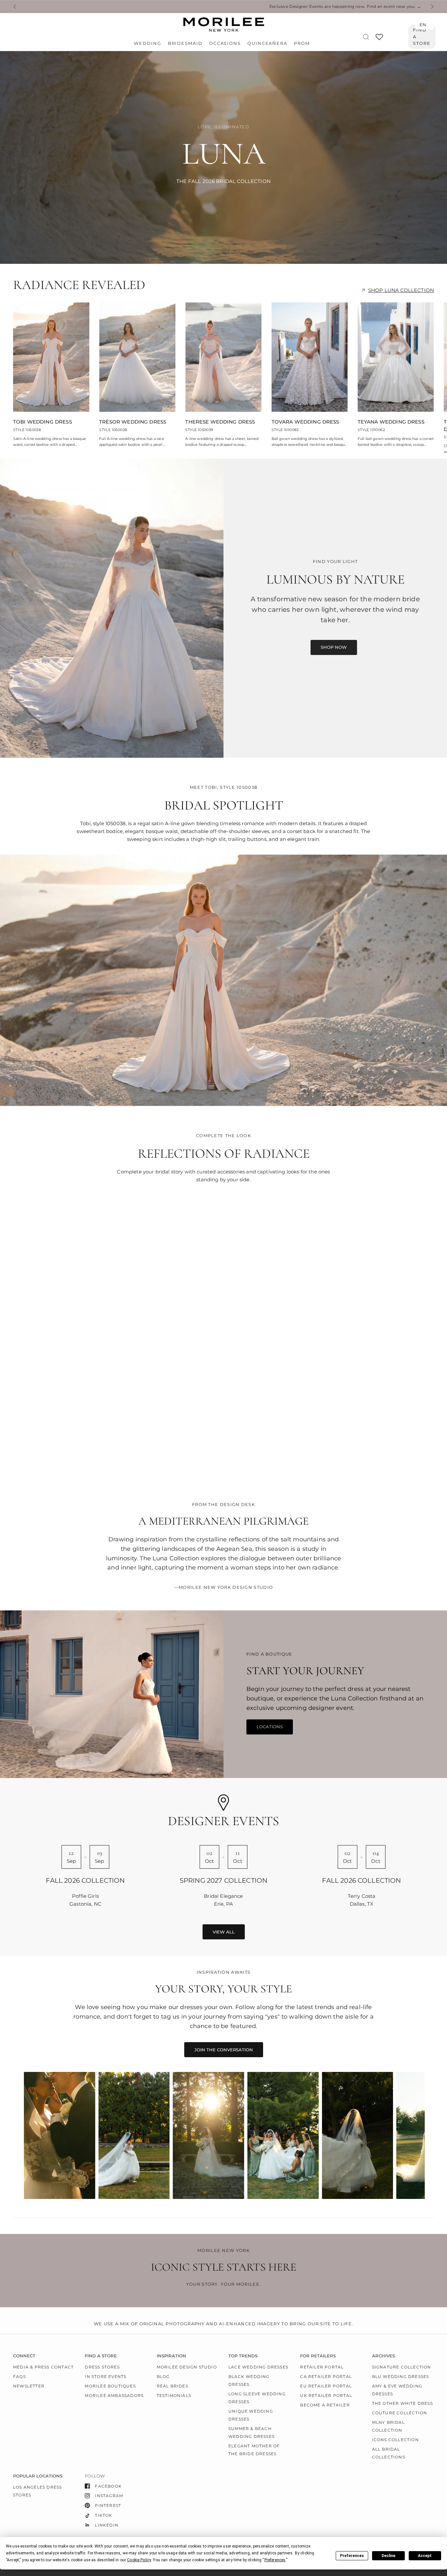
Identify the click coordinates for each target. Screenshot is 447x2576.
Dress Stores (102, 2367)
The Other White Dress (402, 2403)
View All (224, 1932)
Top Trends (243, 2356)
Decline (388, 2556)
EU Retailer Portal (326, 2386)
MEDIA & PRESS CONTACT (43, 2367)
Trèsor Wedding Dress (133, 422)
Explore (117, 1460)
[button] (334, 647)
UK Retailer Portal (326, 2395)
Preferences (352, 2556)
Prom (302, 43)
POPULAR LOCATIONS (38, 2476)
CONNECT (24, 2356)
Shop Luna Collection (401, 290)
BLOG (163, 2376)
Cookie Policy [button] (139, 2560)
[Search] (366, 37)
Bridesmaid (185, 43)
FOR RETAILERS (318, 2356)
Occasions (225, 43)
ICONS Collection (395, 2440)
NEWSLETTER (29, 2386)
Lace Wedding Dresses (258, 2367)
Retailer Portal (322, 2367)
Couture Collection (400, 2413)
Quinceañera (267, 43)
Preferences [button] (275, 2560)
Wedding (147, 43)
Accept (425, 2556)
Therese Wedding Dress (220, 422)
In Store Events (106, 2376)
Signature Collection (402, 2367)
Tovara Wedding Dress (305, 422)
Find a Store (422, 37)
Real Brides (172, 2386)
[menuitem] (149, 44)
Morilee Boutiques (110, 2386)
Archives (384, 2356)
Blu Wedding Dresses (401, 2376)
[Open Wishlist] (379, 39)
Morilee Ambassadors (114, 2395)
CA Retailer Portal (326, 2376)
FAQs (19, 2376)
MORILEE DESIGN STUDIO (187, 2367)
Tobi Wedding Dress (43, 422)
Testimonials (174, 2395)
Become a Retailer (325, 2405)
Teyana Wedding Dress (391, 422)
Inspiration (171, 2356)
